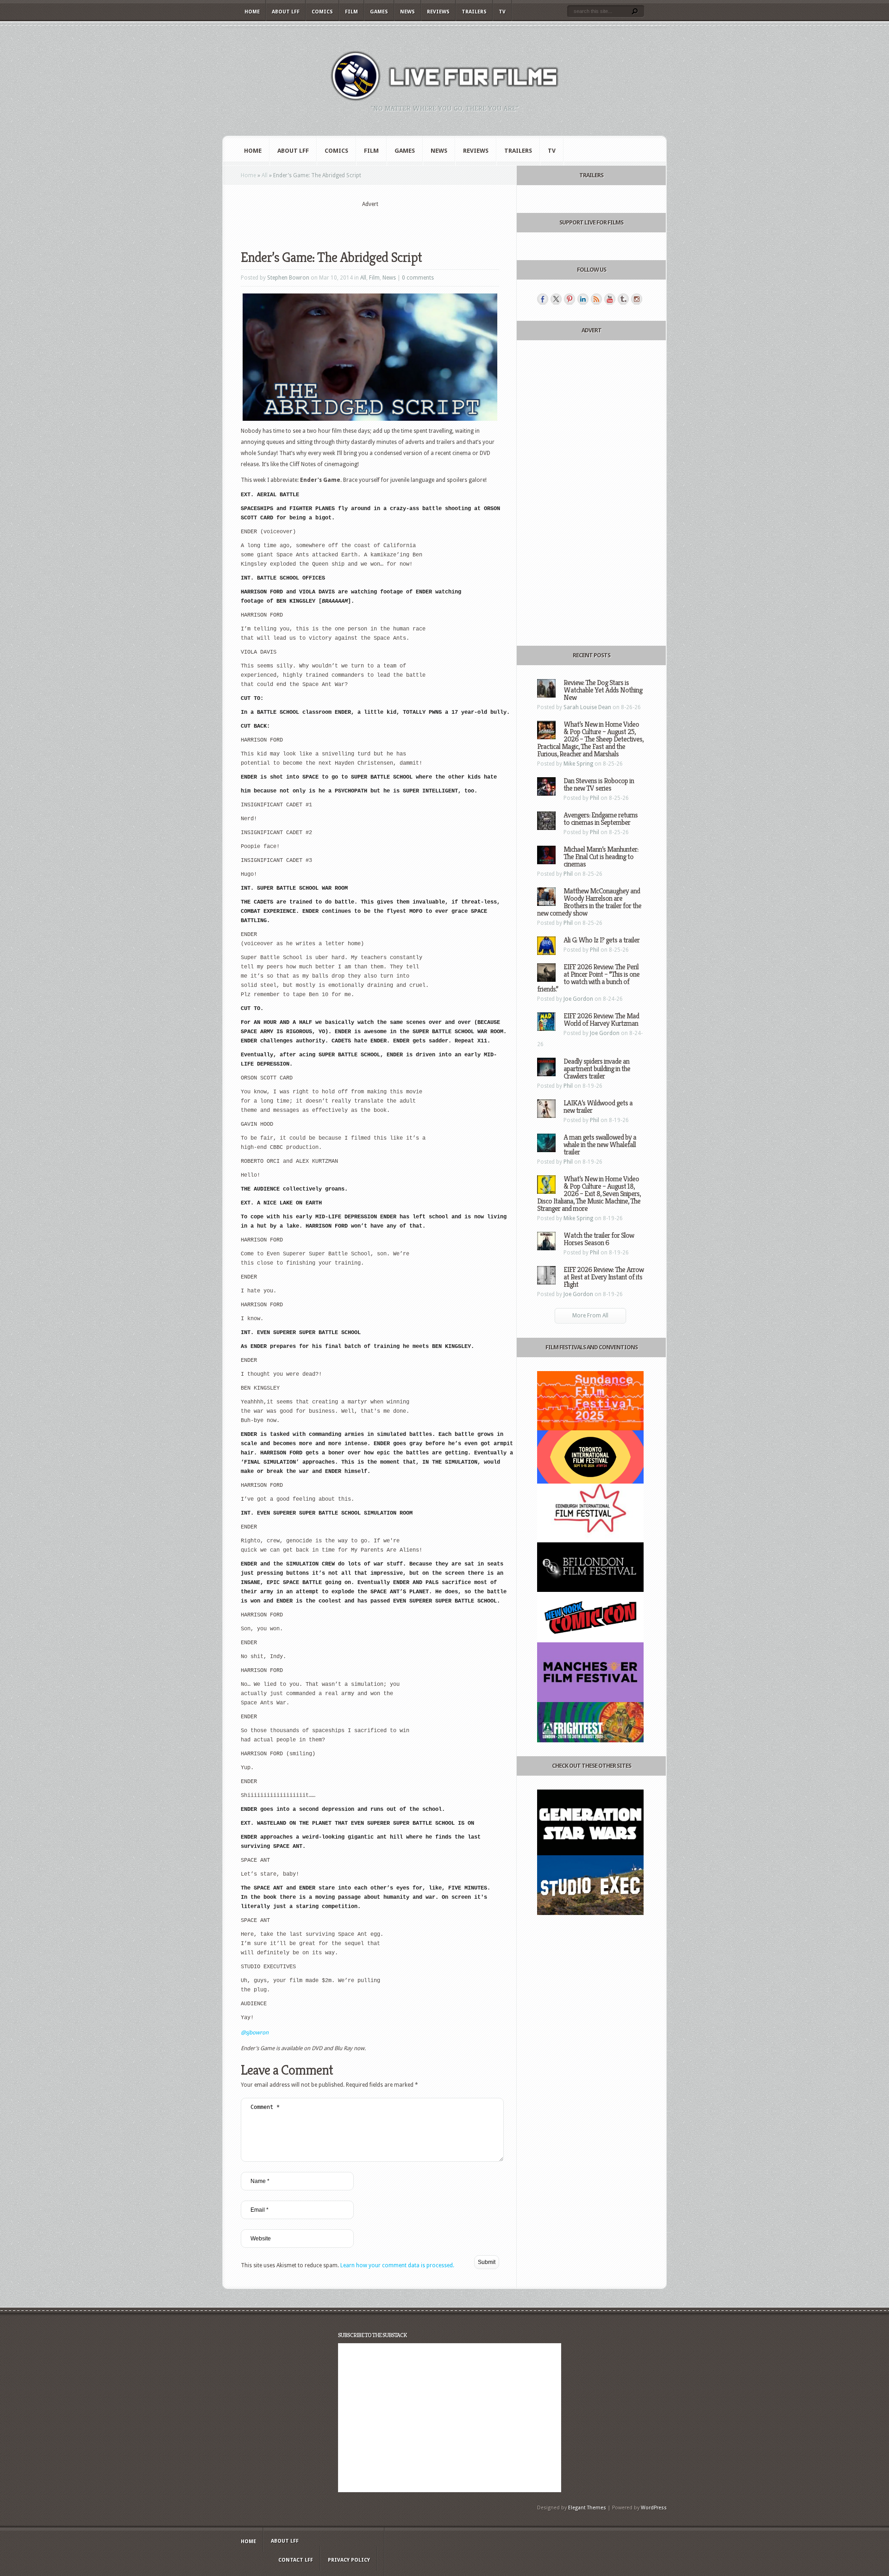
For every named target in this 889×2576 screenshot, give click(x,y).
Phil (595, 798)
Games (379, 12)
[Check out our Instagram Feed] (637, 299)
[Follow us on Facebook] (543, 299)
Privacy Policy (349, 2560)
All (265, 175)
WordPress (654, 2508)
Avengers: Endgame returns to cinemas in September (601, 819)
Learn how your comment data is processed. (397, 2265)
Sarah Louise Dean (587, 707)
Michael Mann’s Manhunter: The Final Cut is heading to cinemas (601, 857)
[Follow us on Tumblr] (623, 299)
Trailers (474, 12)
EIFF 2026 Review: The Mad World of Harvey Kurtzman (601, 1020)
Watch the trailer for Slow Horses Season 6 (599, 1239)
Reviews (438, 12)
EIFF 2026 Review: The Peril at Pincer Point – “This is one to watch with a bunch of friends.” (588, 978)
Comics (322, 12)
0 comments (418, 278)
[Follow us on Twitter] (556, 299)
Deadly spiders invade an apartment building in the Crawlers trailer (597, 1069)
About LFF (286, 12)
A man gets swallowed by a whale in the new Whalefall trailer (600, 1145)
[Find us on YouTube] (610, 299)
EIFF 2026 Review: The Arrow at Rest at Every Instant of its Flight (604, 1277)
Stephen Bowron (288, 278)
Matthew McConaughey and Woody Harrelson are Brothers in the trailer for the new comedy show (589, 902)
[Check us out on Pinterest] (570, 299)
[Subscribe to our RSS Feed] (596, 299)
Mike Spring (578, 764)
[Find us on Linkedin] (583, 299)
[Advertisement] (370, 223)
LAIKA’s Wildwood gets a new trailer (598, 1107)
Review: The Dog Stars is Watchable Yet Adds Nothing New (603, 690)
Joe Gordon (578, 999)
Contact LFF (296, 2560)
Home (252, 12)
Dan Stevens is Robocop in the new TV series (599, 784)
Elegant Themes (587, 2508)
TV (502, 12)
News (407, 12)
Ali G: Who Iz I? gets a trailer (601, 940)
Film (351, 12)
